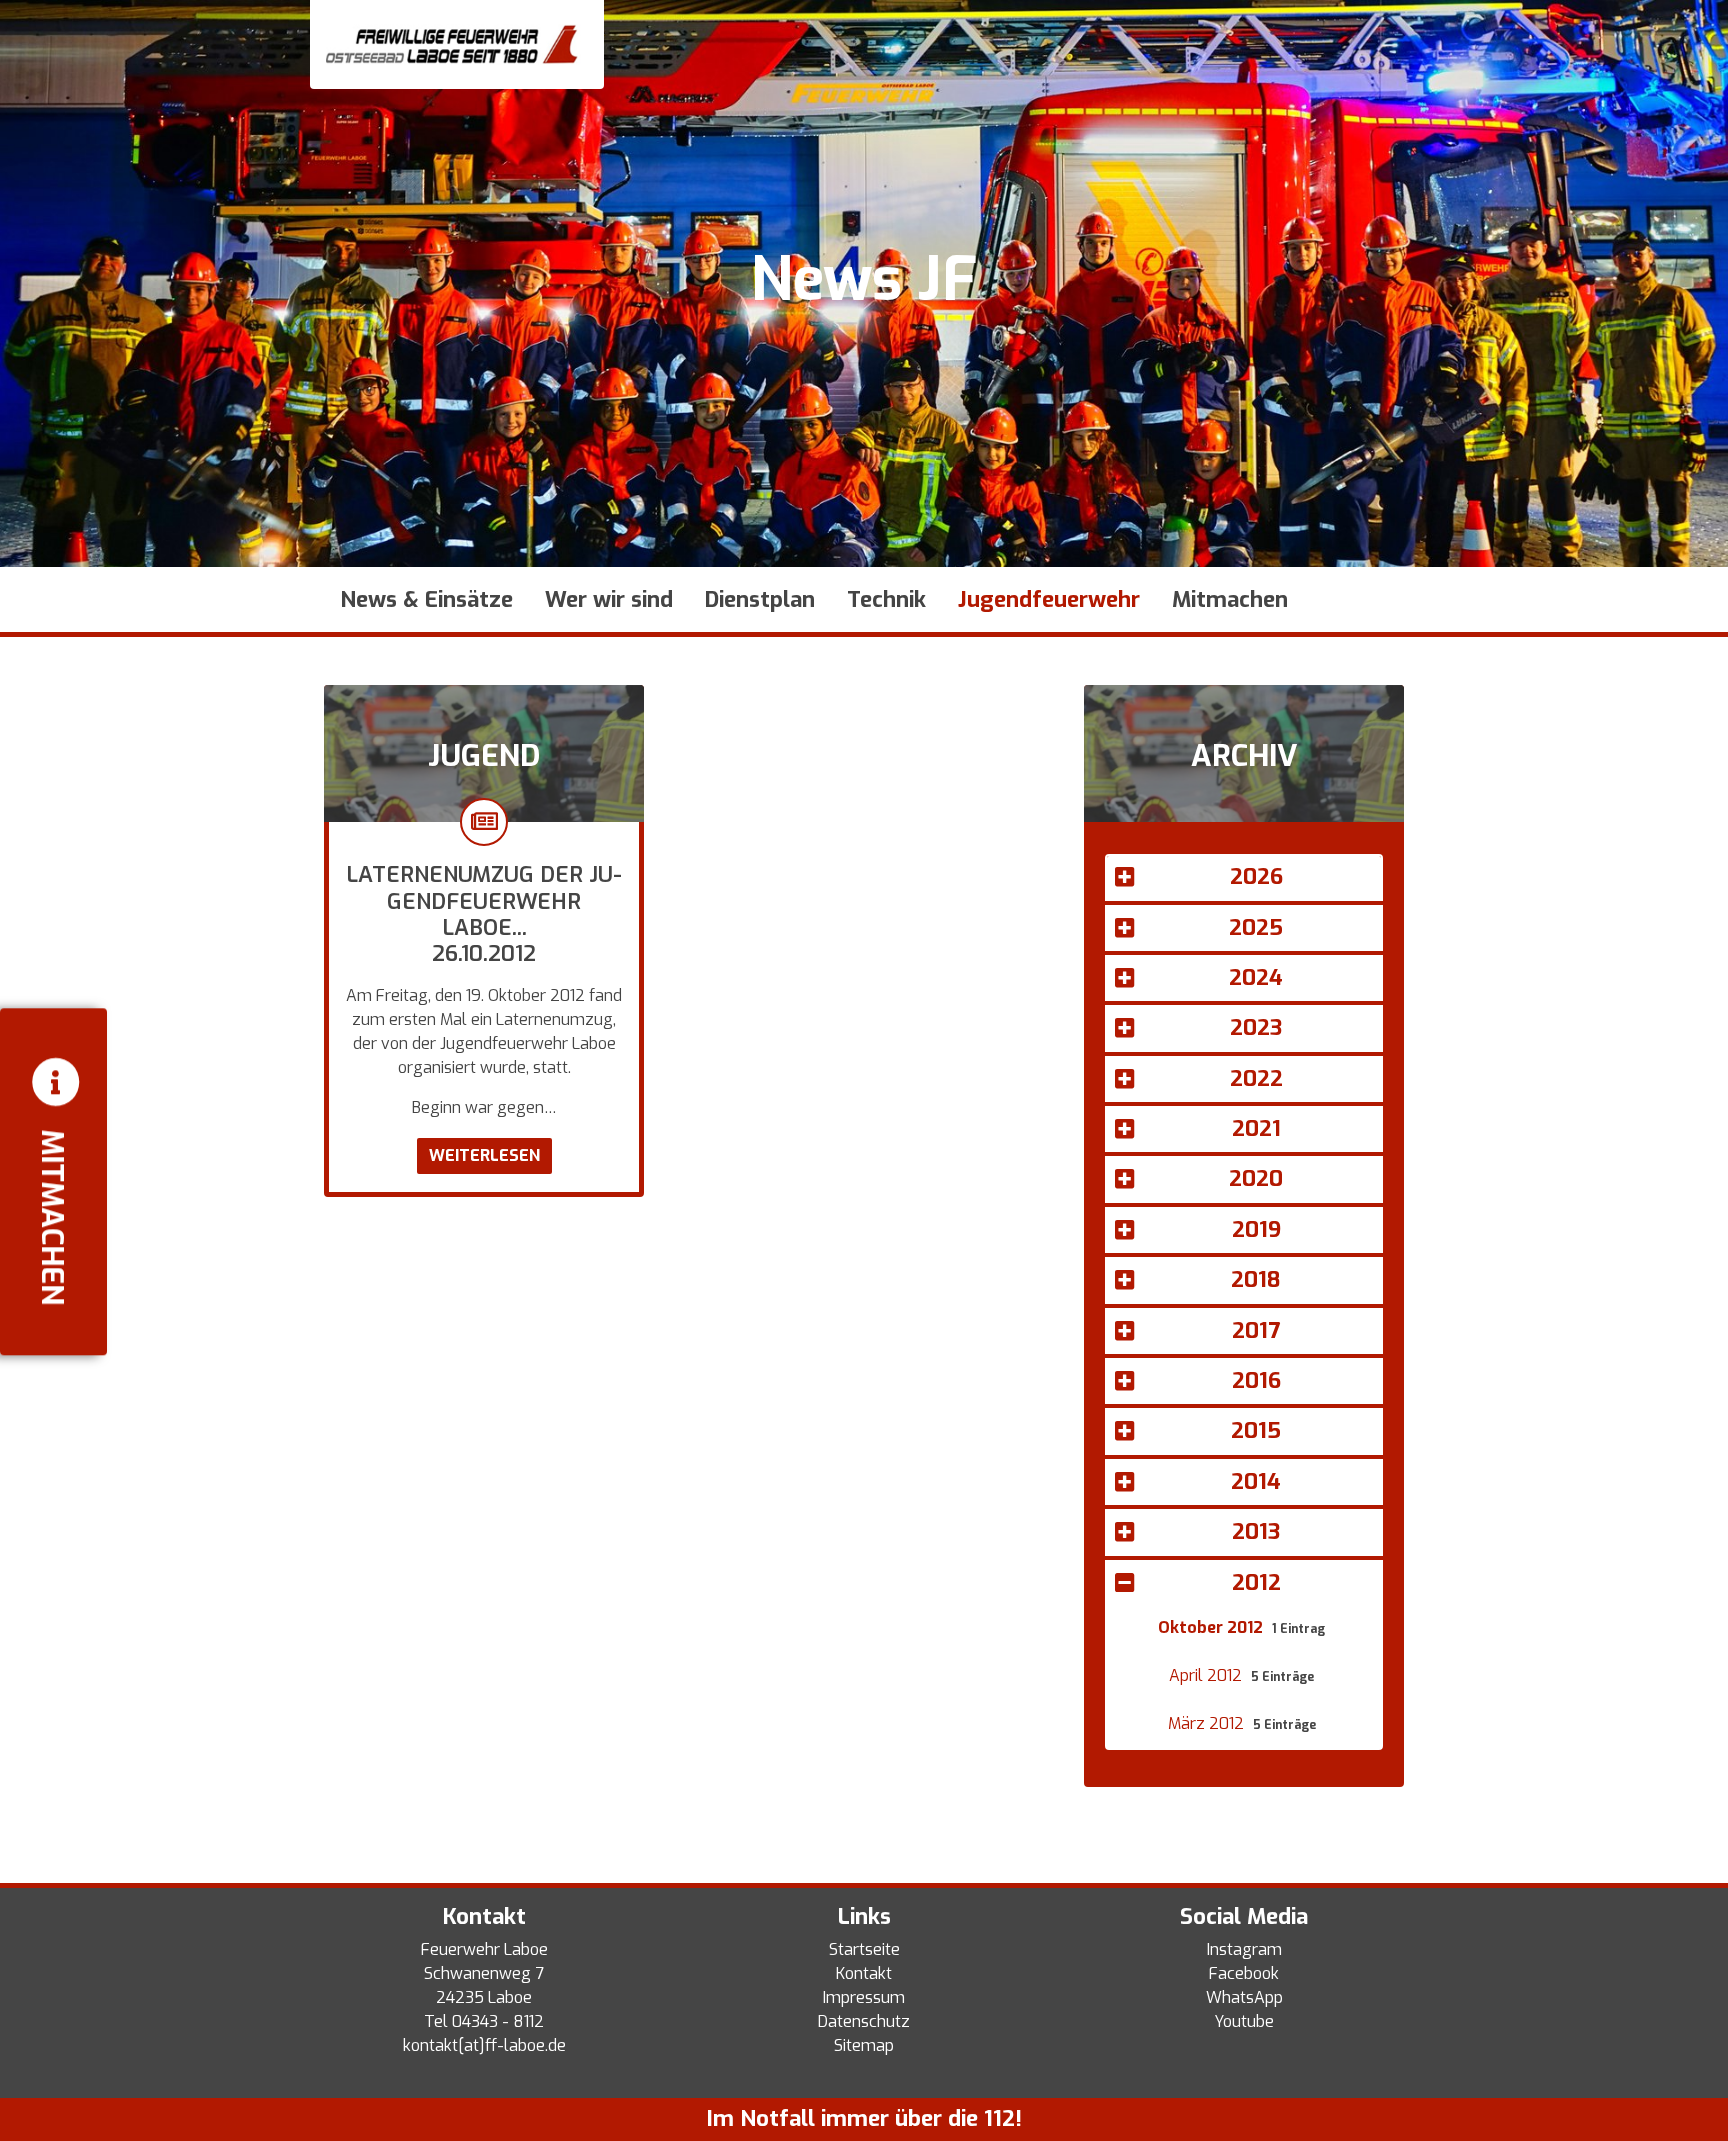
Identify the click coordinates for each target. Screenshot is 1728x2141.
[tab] (1244, 879)
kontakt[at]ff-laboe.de (484, 2045)
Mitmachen (1230, 599)
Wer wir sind (609, 599)
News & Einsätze (426, 599)
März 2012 (1208, 1723)
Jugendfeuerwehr (1049, 599)
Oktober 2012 (1212, 1627)
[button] (1244, 877)
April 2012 (1207, 1675)
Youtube (1244, 2021)
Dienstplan (760, 599)
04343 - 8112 (498, 2021)
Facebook (1244, 1973)
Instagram (1244, 1949)
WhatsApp (1244, 1997)
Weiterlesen (484, 1155)
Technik (886, 599)
